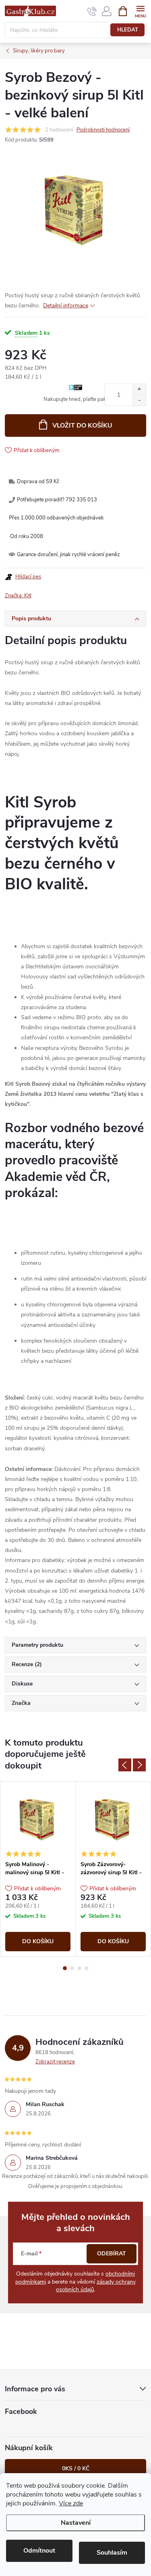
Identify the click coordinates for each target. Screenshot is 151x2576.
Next (139, 1765)
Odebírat (112, 2254)
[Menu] (140, 11)
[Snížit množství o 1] (139, 400)
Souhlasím (112, 2553)
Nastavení (76, 2523)
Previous (125, 1765)
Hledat (128, 30)
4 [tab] (87, 1968)
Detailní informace (66, 306)
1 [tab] (65, 1968)
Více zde (71, 2503)
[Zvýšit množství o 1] (139, 389)
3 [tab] (79, 1968)
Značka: (18, 596)
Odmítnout (39, 2551)
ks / (76, 2469)
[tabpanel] (38, 1869)
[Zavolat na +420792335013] (92, 11)
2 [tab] (72, 1968)
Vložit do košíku (82, 426)
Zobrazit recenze (55, 2062)
